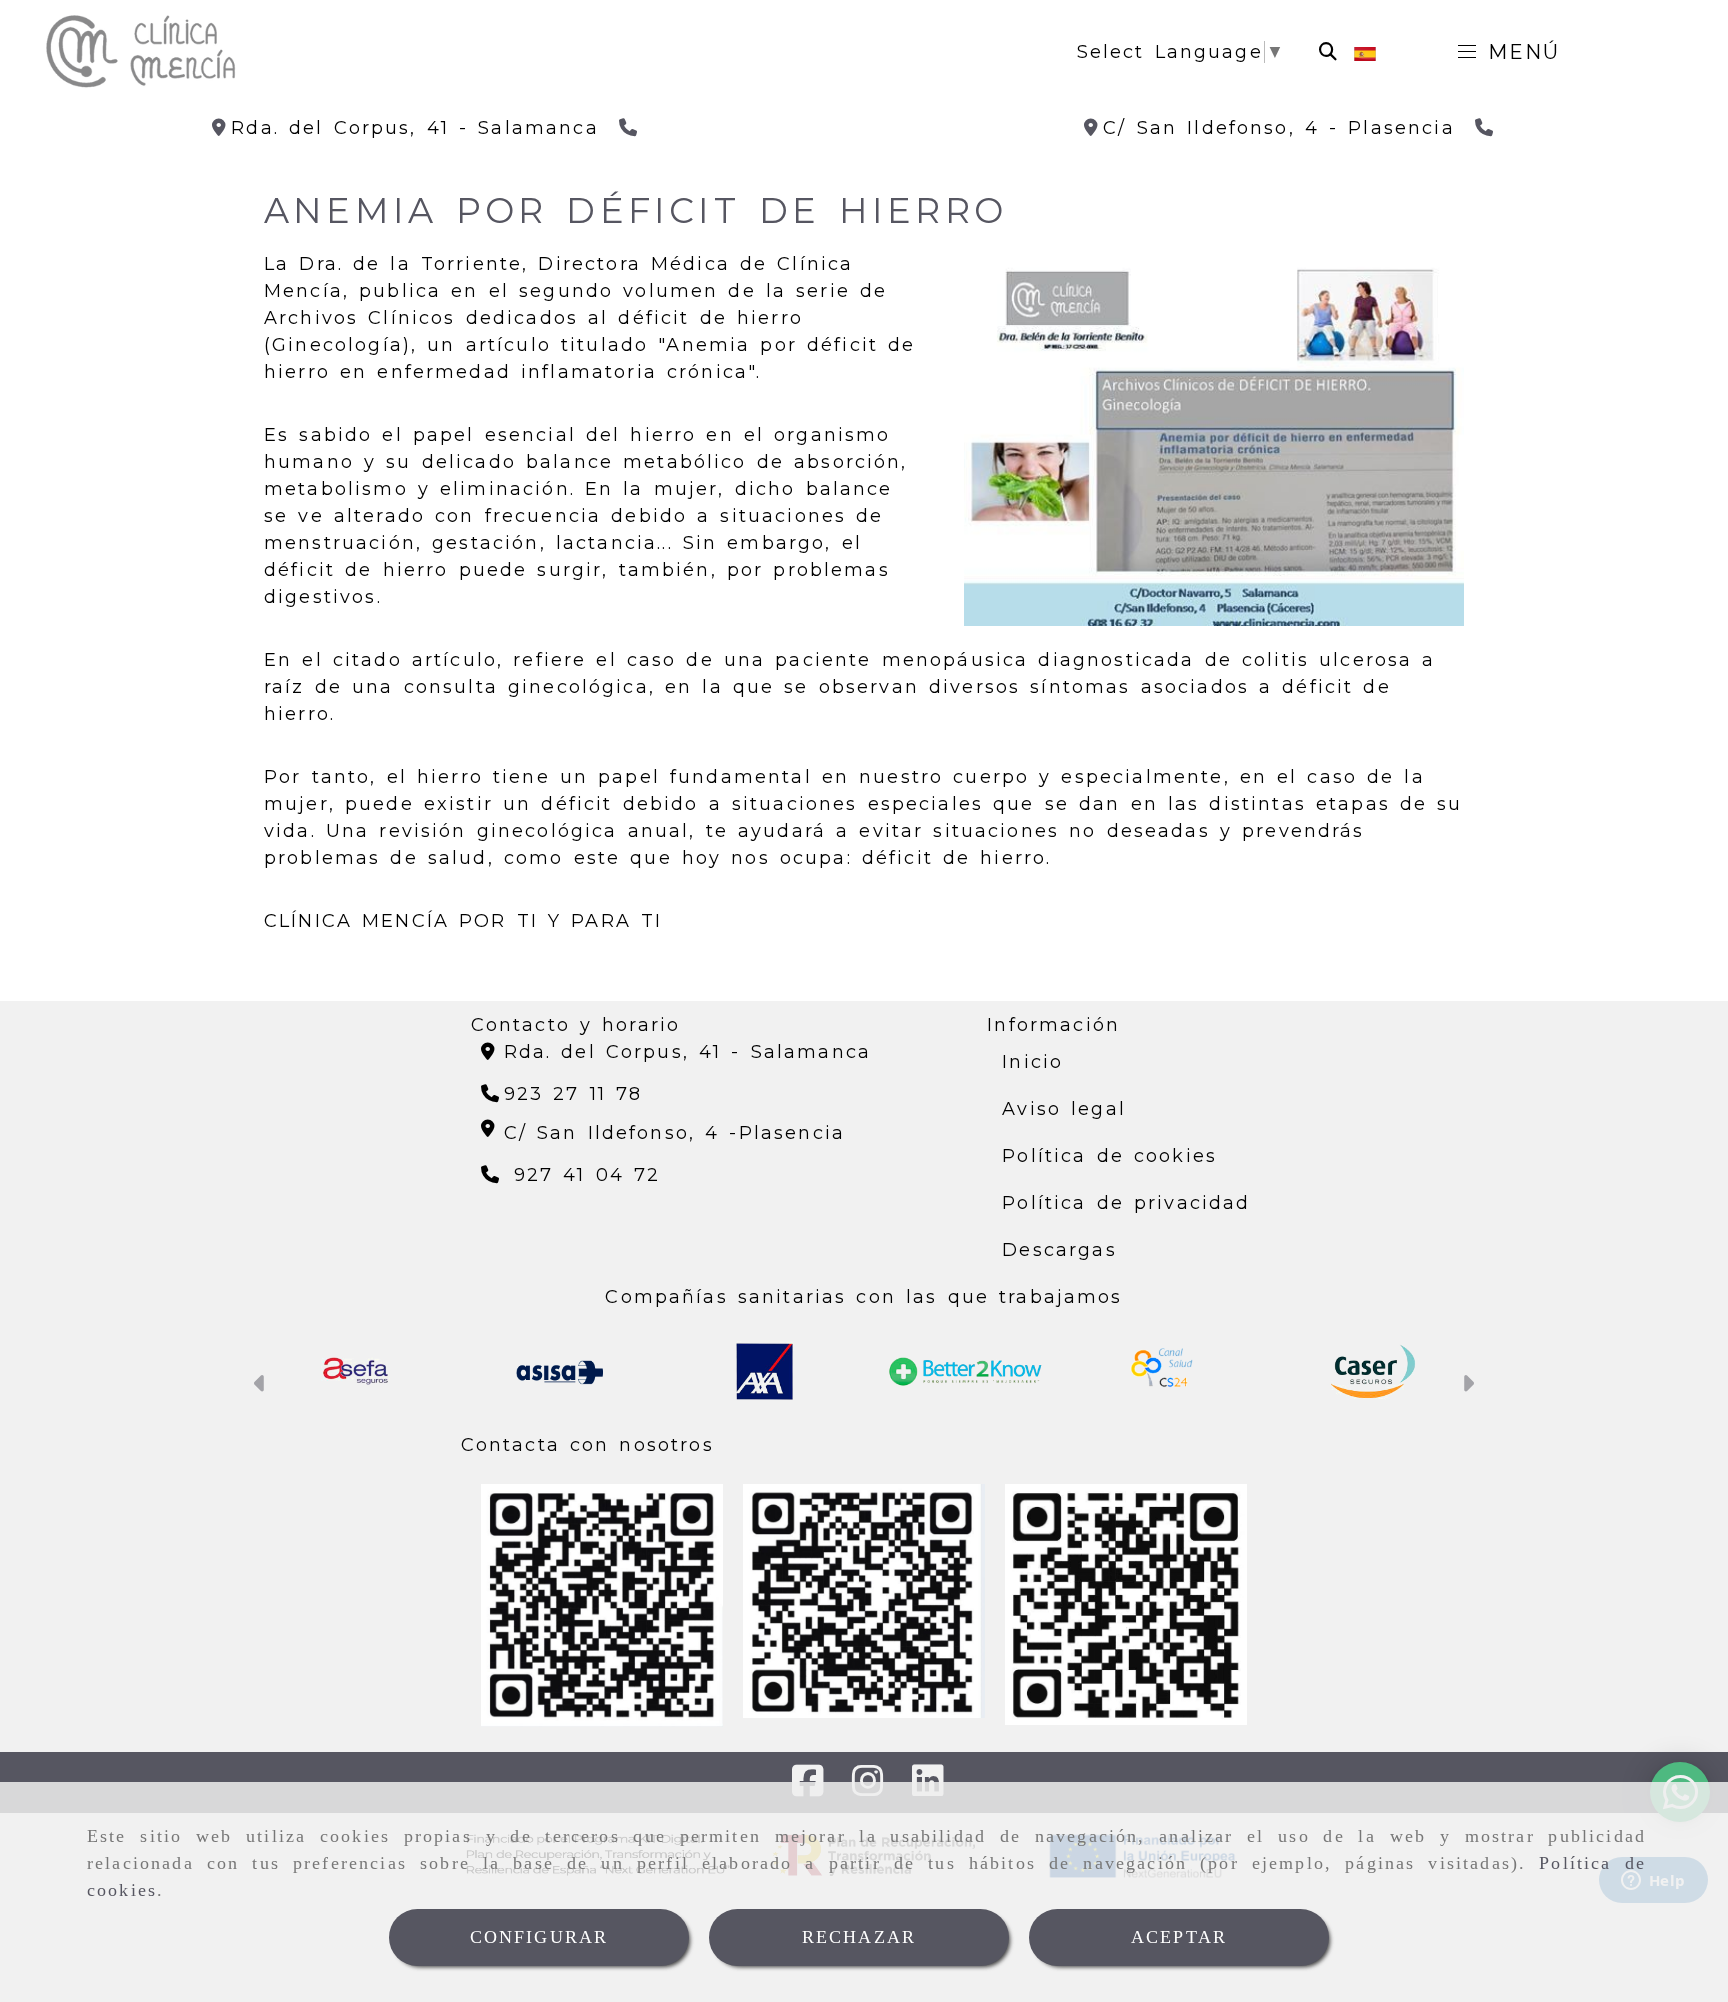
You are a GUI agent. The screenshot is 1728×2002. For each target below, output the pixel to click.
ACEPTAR (1179, 1937)
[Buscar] (1328, 52)
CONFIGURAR (539, 1937)
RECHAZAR (859, 1937)
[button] (260, 1386)
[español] (1365, 52)
